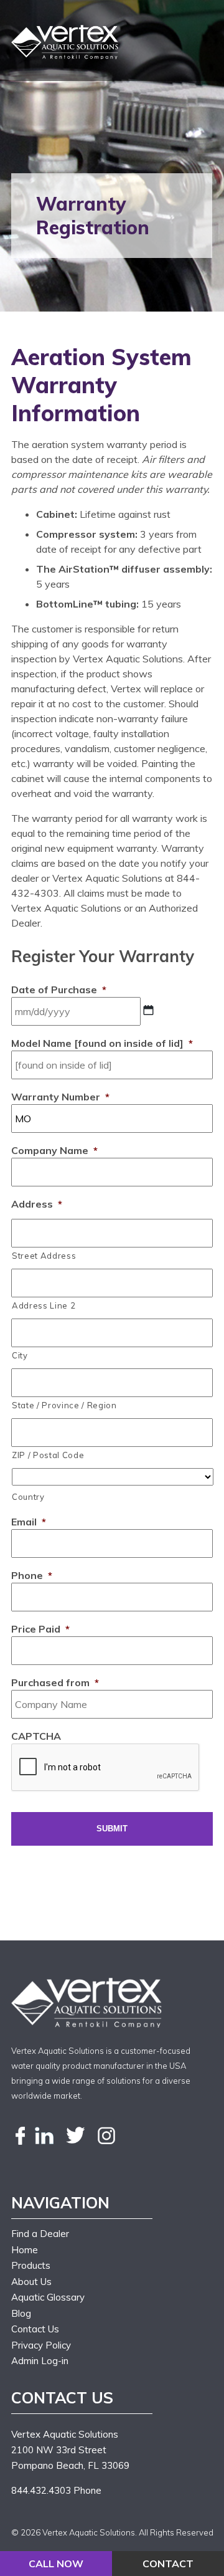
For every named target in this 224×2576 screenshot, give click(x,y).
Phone (32, 1575)
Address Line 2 (44, 1305)
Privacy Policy (41, 2345)
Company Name (54, 1150)
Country (28, 1497)
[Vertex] (66, 42)
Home (25, 2250)
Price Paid (40, 1629)
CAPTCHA (36, 1736)
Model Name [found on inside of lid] (102, 1043)
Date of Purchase (59, 990)
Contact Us (35, 2329)
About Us (31, 2282)
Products (31, 2265)
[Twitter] (75, 2136)
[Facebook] (21, 2136)
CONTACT (168, 2564)
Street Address (44, 1256)
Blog (21, 2313)
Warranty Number (60, 1097)
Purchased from (55, 1682)
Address (37, 1204)
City (20, 1355)
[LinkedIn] (44, 2136)
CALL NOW (56, 2564)
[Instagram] (106, 2136)
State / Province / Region (64, 1405)
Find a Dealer (40, 2234)
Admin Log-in (40, 2361)
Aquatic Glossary (48, 2297)
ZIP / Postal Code (48, 1455)
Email (29, 1522)
